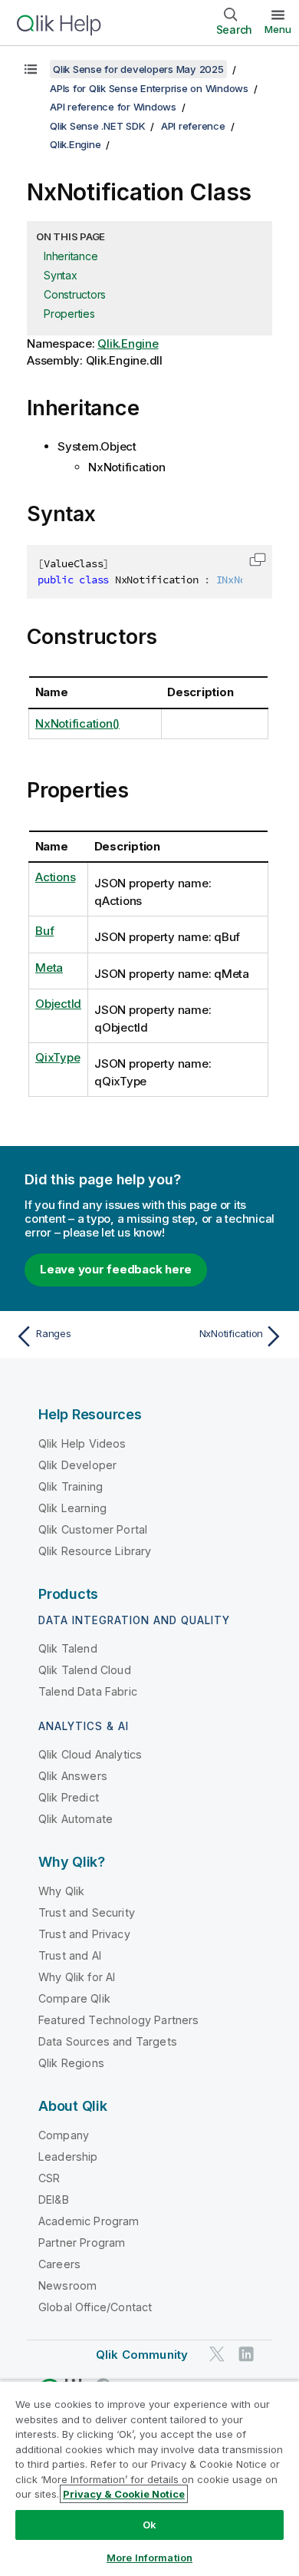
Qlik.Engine (75, 144)
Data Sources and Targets (108, 2041)
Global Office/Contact (95, 2307)
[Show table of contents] (31, 69)
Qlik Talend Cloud (85, 1670)
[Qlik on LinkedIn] (246, 2354)
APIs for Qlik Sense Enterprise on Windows (149, 88)
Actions (55, 877)
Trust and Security (87, 1912)
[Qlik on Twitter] (217, 2354)
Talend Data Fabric (88, 1691)
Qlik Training (71, 1486)
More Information (149, 2558)
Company (64, 2135)
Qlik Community (142, 2355)
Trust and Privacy (84, 1934)
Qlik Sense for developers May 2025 (138, 69)
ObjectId (58, 1004)
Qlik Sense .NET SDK (97, 126)
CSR (49, 2178)
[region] (149, 2478)
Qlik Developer (77, 1465)
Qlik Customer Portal (93, 1529)
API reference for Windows (113, 107)
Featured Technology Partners (118, 2020)
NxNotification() (77, 723)
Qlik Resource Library (95, 1551)
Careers (59, 2264)
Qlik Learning (72, 1508)
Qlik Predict (69, 1797)
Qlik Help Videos (82, 1443)
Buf (44, 931)
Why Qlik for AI (77, 1977)
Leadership (68, 2157)
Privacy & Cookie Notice (124, 2494)
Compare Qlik (74, 1998)
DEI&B (54, 2200)
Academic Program (89, 2221)
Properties (69, 314)
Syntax (61, 275)
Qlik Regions (71, 2063)
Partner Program (82, 2242)
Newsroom (67, 2285)
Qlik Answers (73, 1776)
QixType (58, 1057)
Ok (149, 2525)
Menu (278, 29)
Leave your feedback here (116, 1269)
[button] (258, 560)
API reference (193, 126)
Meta (49, 968)
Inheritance (71, 256)
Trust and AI (70, 1955)
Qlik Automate (76, 1819)
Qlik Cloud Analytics (90, 1754)
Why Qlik (61, 1891)
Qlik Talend (68, 1648)
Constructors (75, 294)
